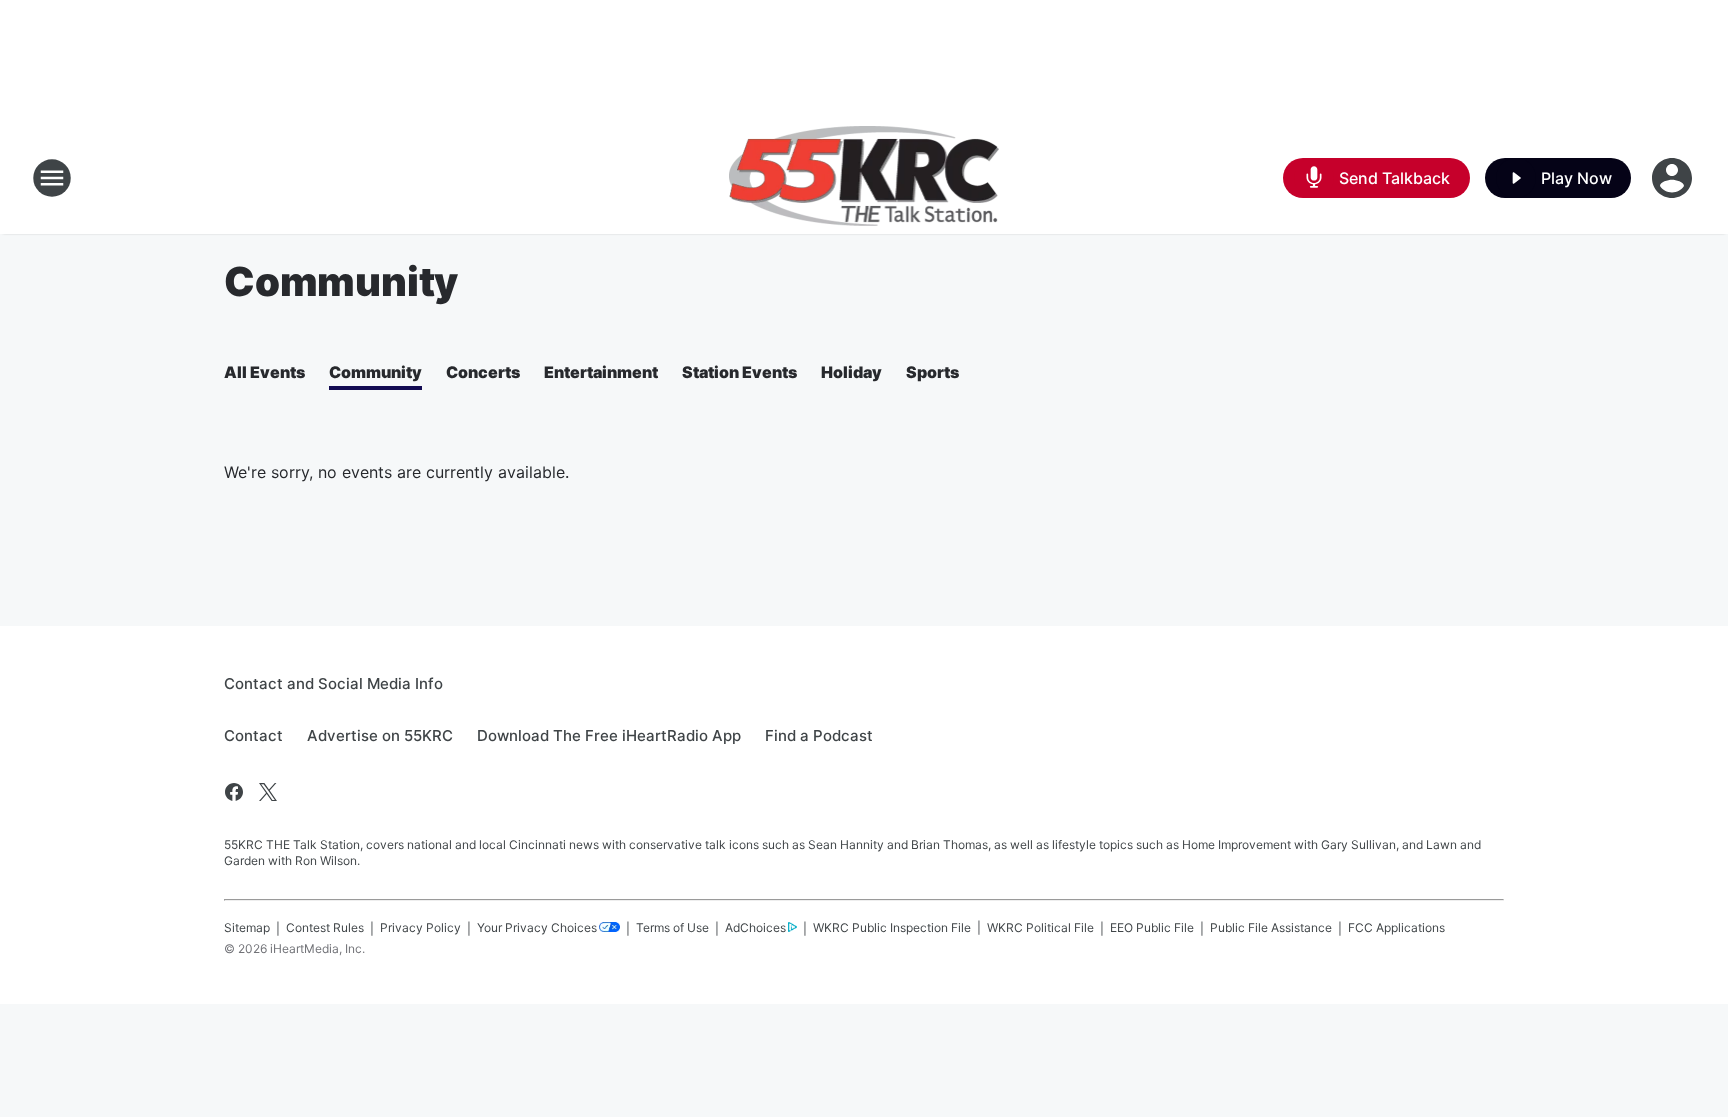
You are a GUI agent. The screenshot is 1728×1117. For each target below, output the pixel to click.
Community (375, 372)
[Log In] (1674, 178)
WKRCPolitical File (1040, 927)
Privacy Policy (420, 927)
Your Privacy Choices (537, 927)
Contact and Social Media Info (333, 683)
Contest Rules (325, 927)
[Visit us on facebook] (234, 792)
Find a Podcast (819, 735)
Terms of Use (672, 927)
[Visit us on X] (268, 792)
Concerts (483, 372)
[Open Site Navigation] (52, 178)
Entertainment (601, 372)
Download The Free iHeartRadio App (609, 735)
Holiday (851, 372)
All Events (264, 372)
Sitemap (247, 927)
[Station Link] (864, 178)
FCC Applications (1396, 927)
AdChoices (755, 927)
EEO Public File (1152, 927)
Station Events (739, 372)
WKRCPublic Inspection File (892, 927)
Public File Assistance (1271, 927)
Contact (253, 735)
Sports (932, 372)
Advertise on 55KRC (380, 735)
